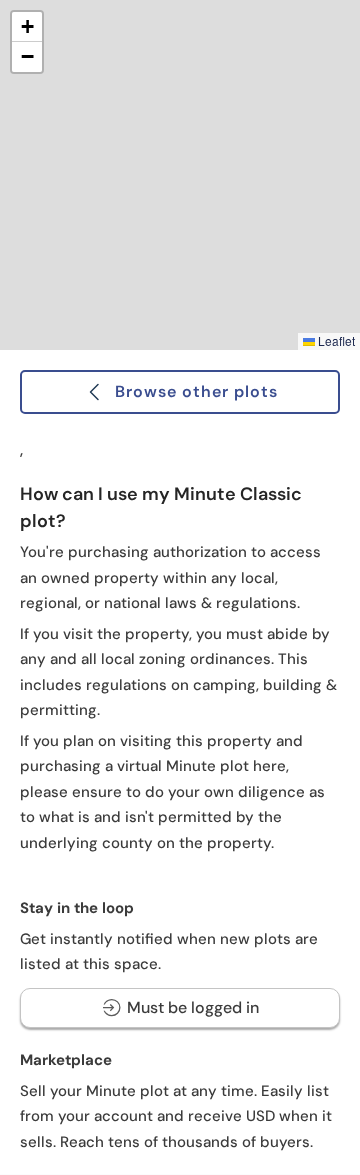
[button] (27, 27)
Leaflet (335, 340)
